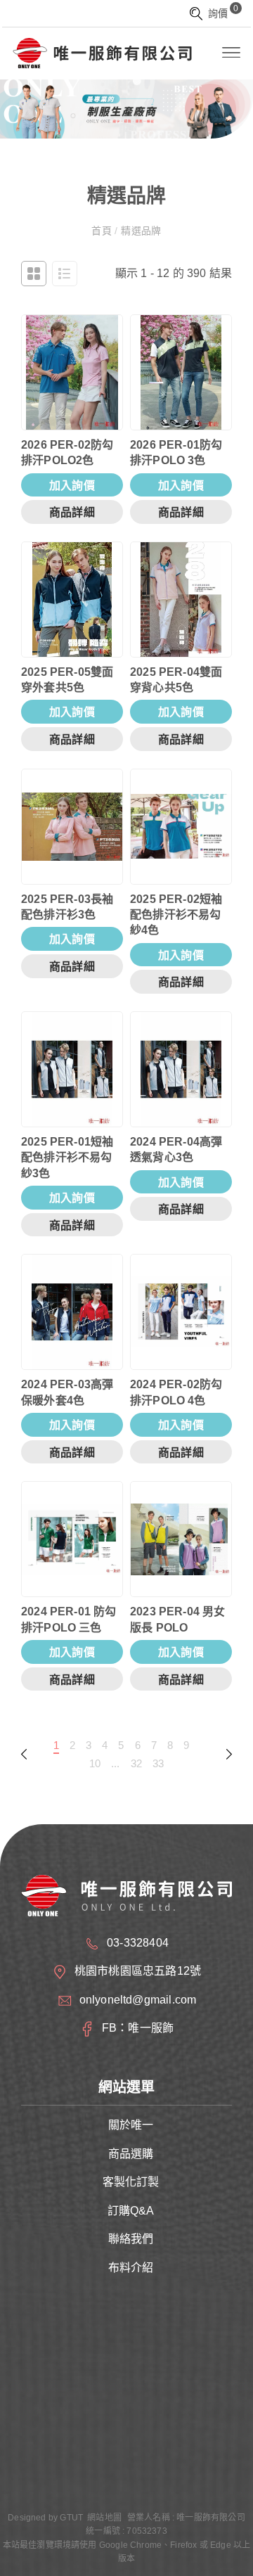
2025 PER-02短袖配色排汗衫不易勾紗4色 (176, 915)
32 (136, 1763)
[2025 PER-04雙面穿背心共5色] (181, 600)
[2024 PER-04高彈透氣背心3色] (181, 1069)
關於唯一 (131, 2125)
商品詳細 (72, 512)
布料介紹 (131, 2268)
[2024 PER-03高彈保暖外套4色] (72, 1312)
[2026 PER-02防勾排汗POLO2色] (72, 372)
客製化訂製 (131, 2182)
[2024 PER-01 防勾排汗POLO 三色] (72, 1539)
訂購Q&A (131, 2211)
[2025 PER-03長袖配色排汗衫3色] (72, 827)
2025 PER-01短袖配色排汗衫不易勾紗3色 (67, 1158)
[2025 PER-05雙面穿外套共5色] (72, 600)
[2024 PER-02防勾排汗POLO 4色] (181, 1312)
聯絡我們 (131, 2239)
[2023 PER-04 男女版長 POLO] (181, 1539)
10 (95, 1763)
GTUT (71, 2518)
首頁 (103, 231)
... (116, 1763)
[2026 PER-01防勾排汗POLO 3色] (181, 372)
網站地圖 (104, 2518)
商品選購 (131, 2154)
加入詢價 (72, 486)
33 (158, 1763)
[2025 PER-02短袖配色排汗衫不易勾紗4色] (181, 827)
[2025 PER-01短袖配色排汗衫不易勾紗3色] (72, 1069)
